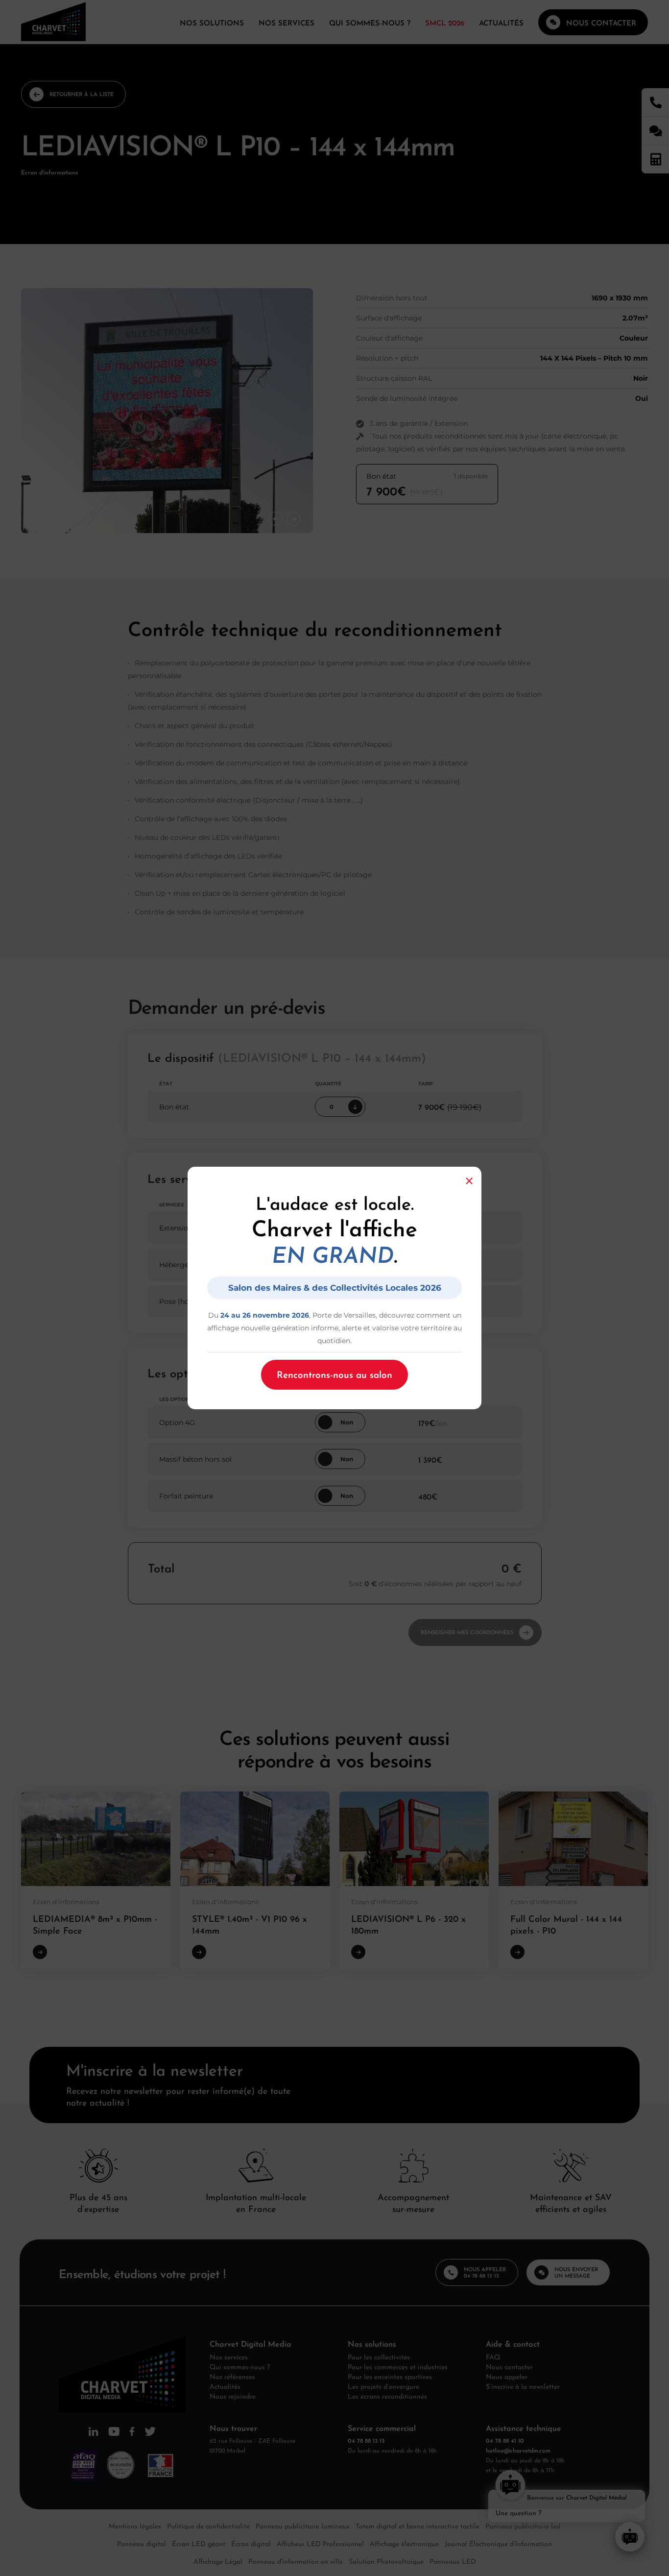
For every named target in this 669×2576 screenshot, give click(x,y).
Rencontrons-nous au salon (334, 1374)
